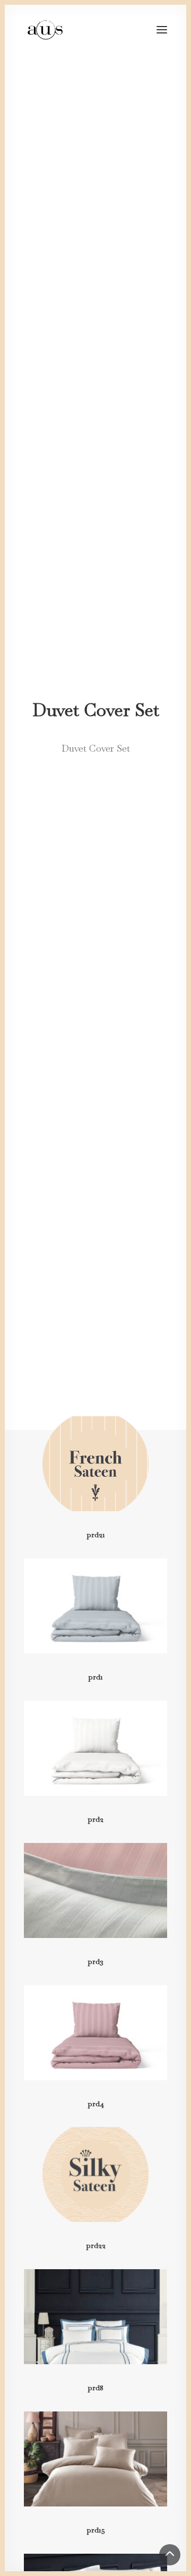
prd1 (95, 1677)
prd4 (96, 2104)
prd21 (96, 1535)
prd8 (95, 2388)
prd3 (95, 1961)
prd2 (95, 1819)
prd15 (96, 2530)
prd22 (96, 2245)
